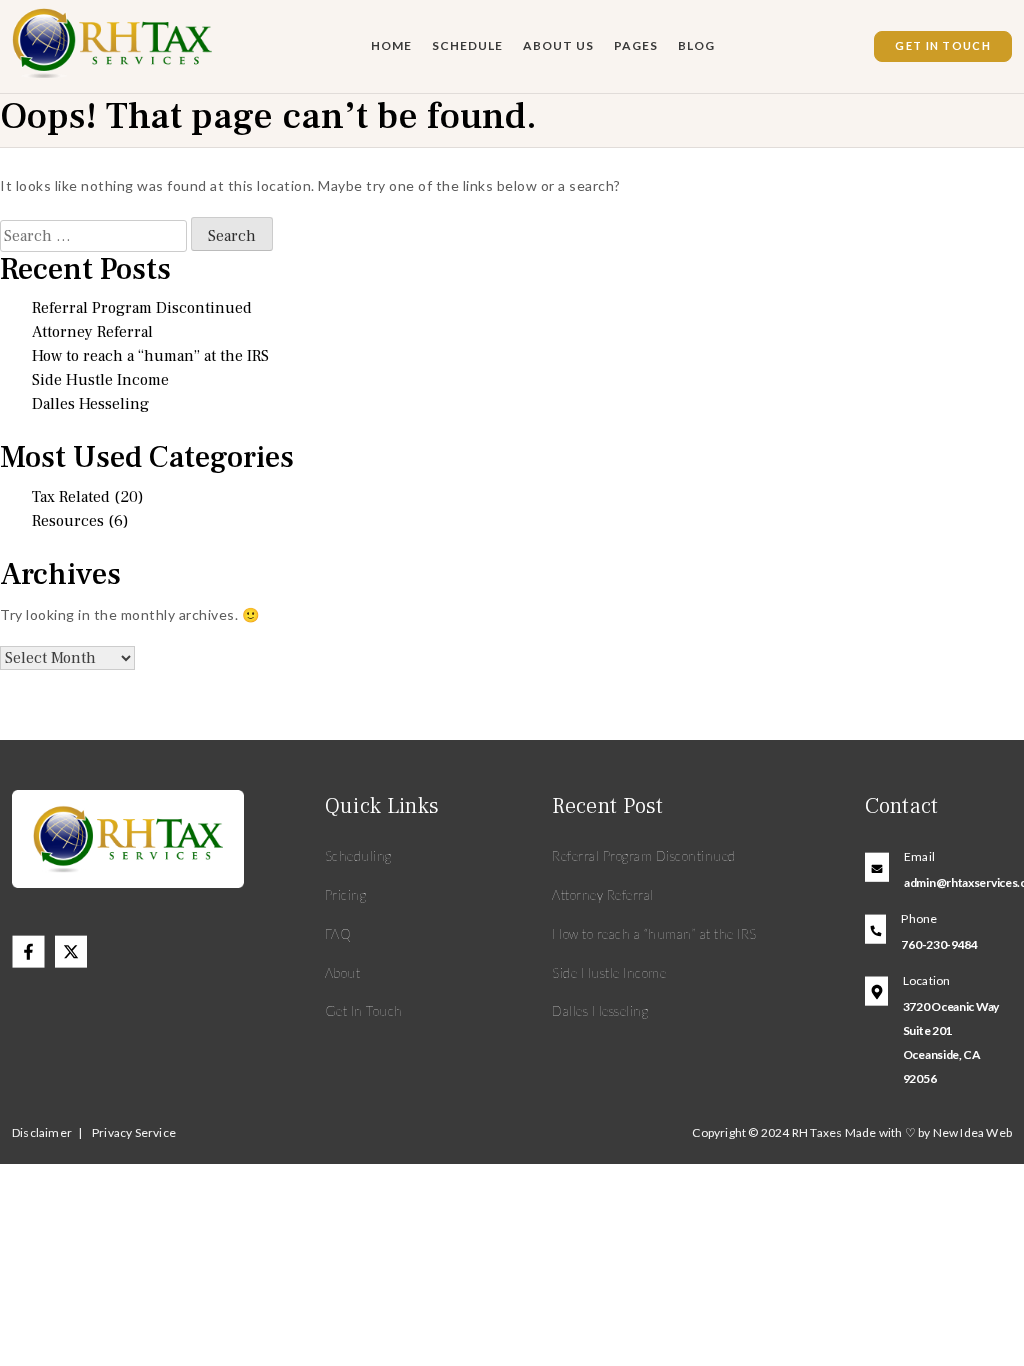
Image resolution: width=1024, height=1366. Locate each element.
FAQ (338, 934)
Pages (636, 45)
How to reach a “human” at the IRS (150, 356)
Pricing (346, 895)
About (343, 973)
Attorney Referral (92, 332)
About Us (558, 45)
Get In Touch (943, 45)
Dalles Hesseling (90, 404)
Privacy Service (134, 1132)
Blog (696, 45)
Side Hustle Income (100, 380)
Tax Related (71, 497)
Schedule (467, 45)
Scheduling (358, 856)
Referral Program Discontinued (142, 308)
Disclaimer (42, 1132)
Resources (68, 521)
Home (391, 45)
